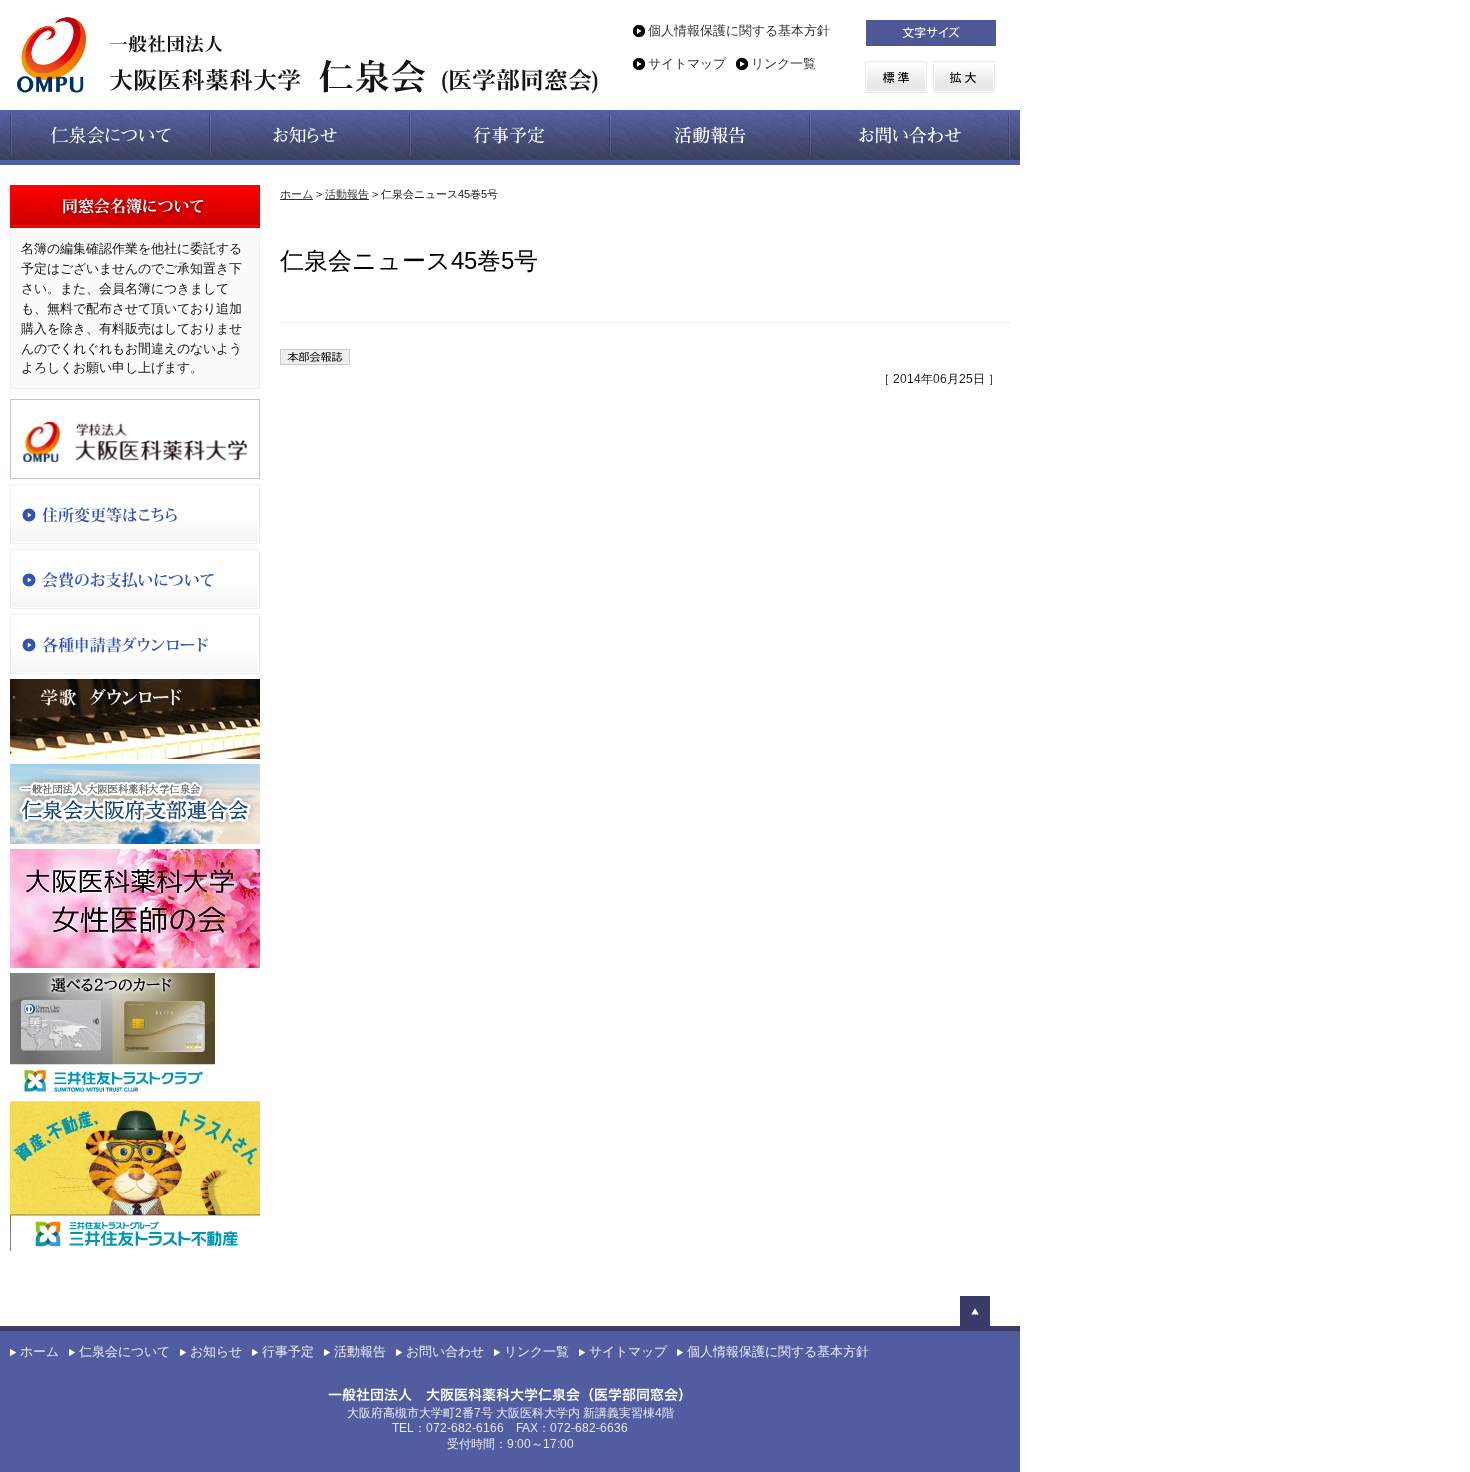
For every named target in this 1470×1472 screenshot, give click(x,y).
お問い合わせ (445, 1352)
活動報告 (347, 194)
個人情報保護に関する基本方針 (739, 31)
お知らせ (216, 1352)
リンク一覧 (783, 64)
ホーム (296, 194)
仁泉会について (124, 1352)
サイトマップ (687, 64)
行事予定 (288, 1352)
